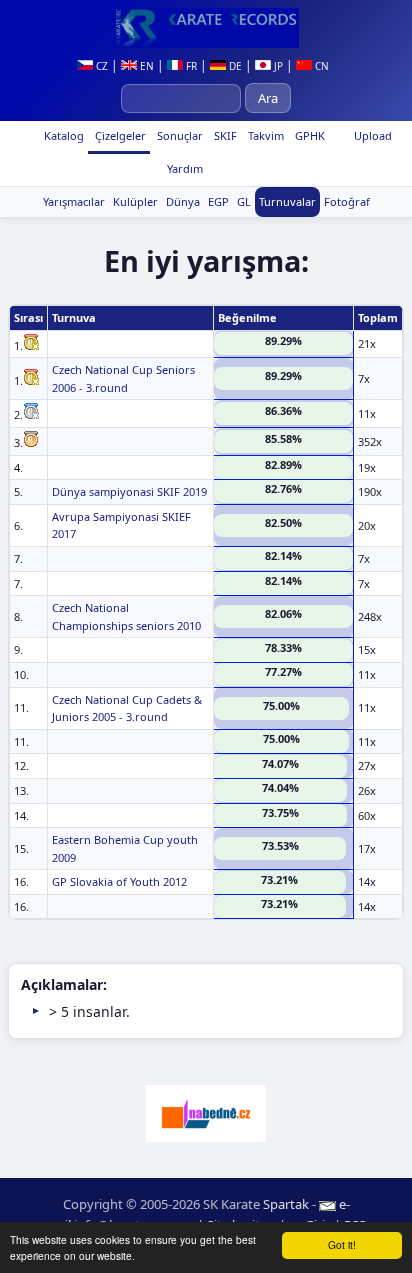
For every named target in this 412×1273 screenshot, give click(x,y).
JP (277, 66)
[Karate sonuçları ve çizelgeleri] (206, 28)
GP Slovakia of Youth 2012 (119, 881)
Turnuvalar (287, 201)
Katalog (62, 135)
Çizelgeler (119, 135)
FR (190, 66)
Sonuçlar (178, 135)
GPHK (308, 135)
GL (244, 201)
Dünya (183, 201)
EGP (218, 201)
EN (145, 66)
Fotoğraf (347, 201)
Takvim (264, 135)
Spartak (286, 1204)
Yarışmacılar (74, 201)
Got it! (342, 1244)
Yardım (183, 168)
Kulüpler (135, 201)
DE (234, 66)
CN (320, 66)
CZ (100, 66)
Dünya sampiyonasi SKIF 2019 (129, 491)
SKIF (224, 135)
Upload (373, 135)
